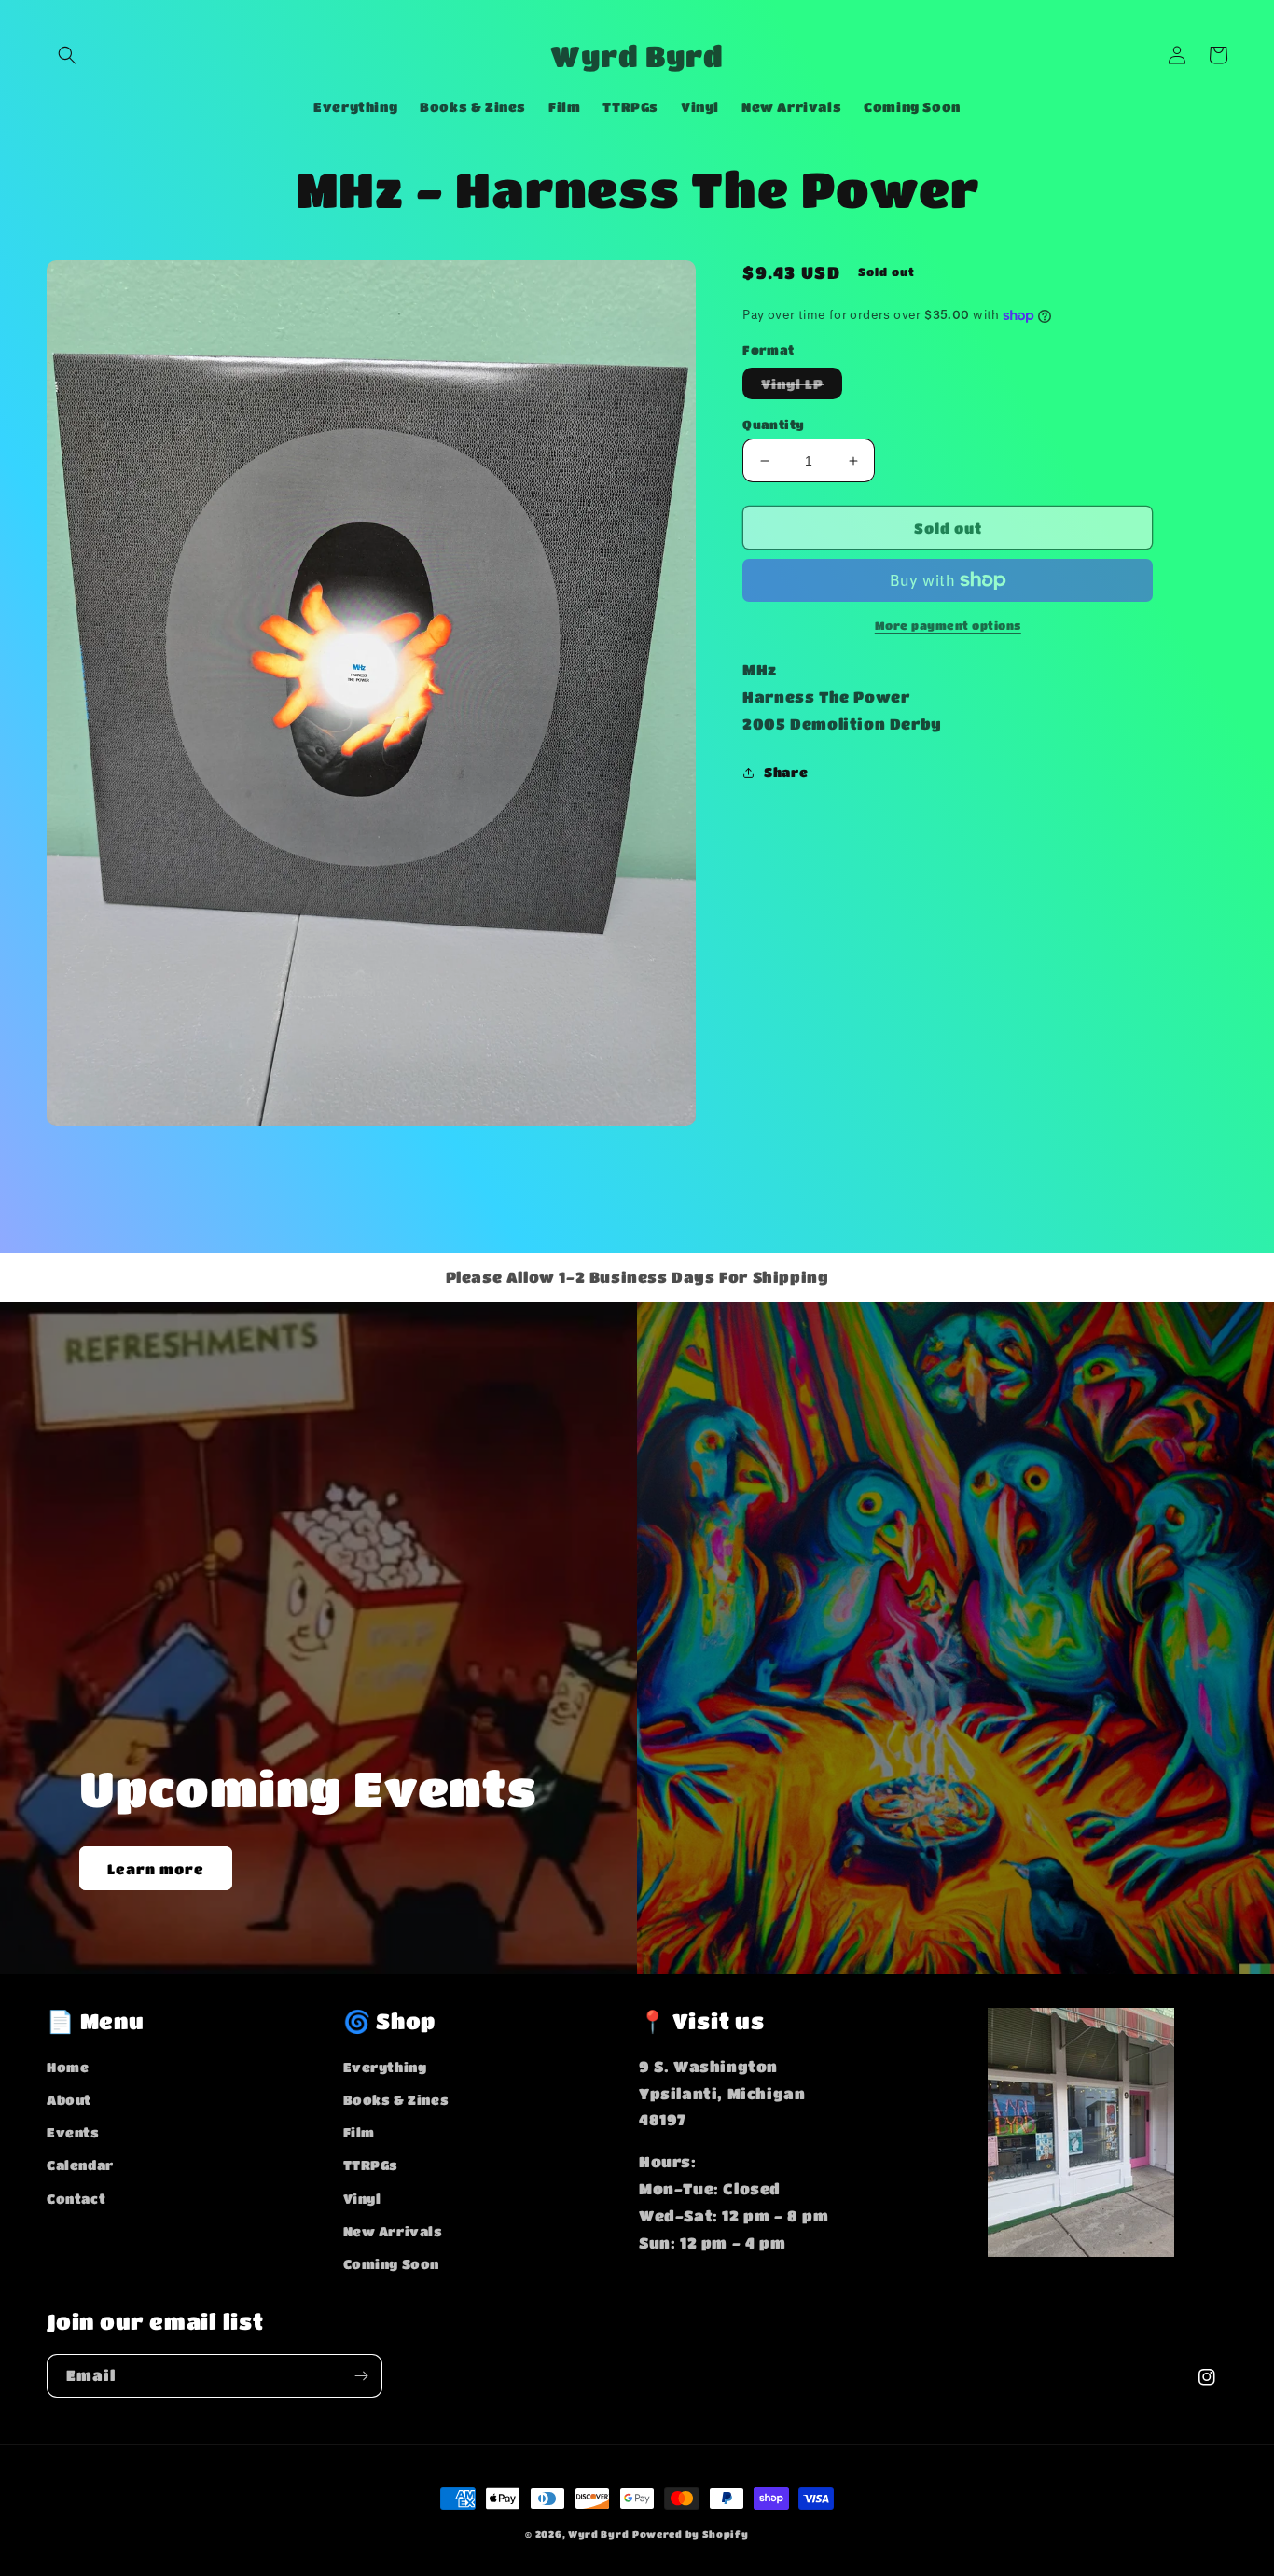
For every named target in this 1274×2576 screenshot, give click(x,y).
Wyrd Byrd (598, 2534)
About (69, 2099)
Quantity (773, 424)
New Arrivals (393, 2231)
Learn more (156, 1869)
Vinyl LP (802, 387)
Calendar (80, 2165)
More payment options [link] (948, 625)
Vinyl (362, 2198)
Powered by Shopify (691, 2534)
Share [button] (786, 772)
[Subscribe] (361, 2376)
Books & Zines (396, 2099)
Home (68, 2067)
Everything (385, 2067)
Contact (76, 2198)
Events (73, 2132)
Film (359, 2132)
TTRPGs (371, 2165)
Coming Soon (392, 2263)
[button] (67, 55)
